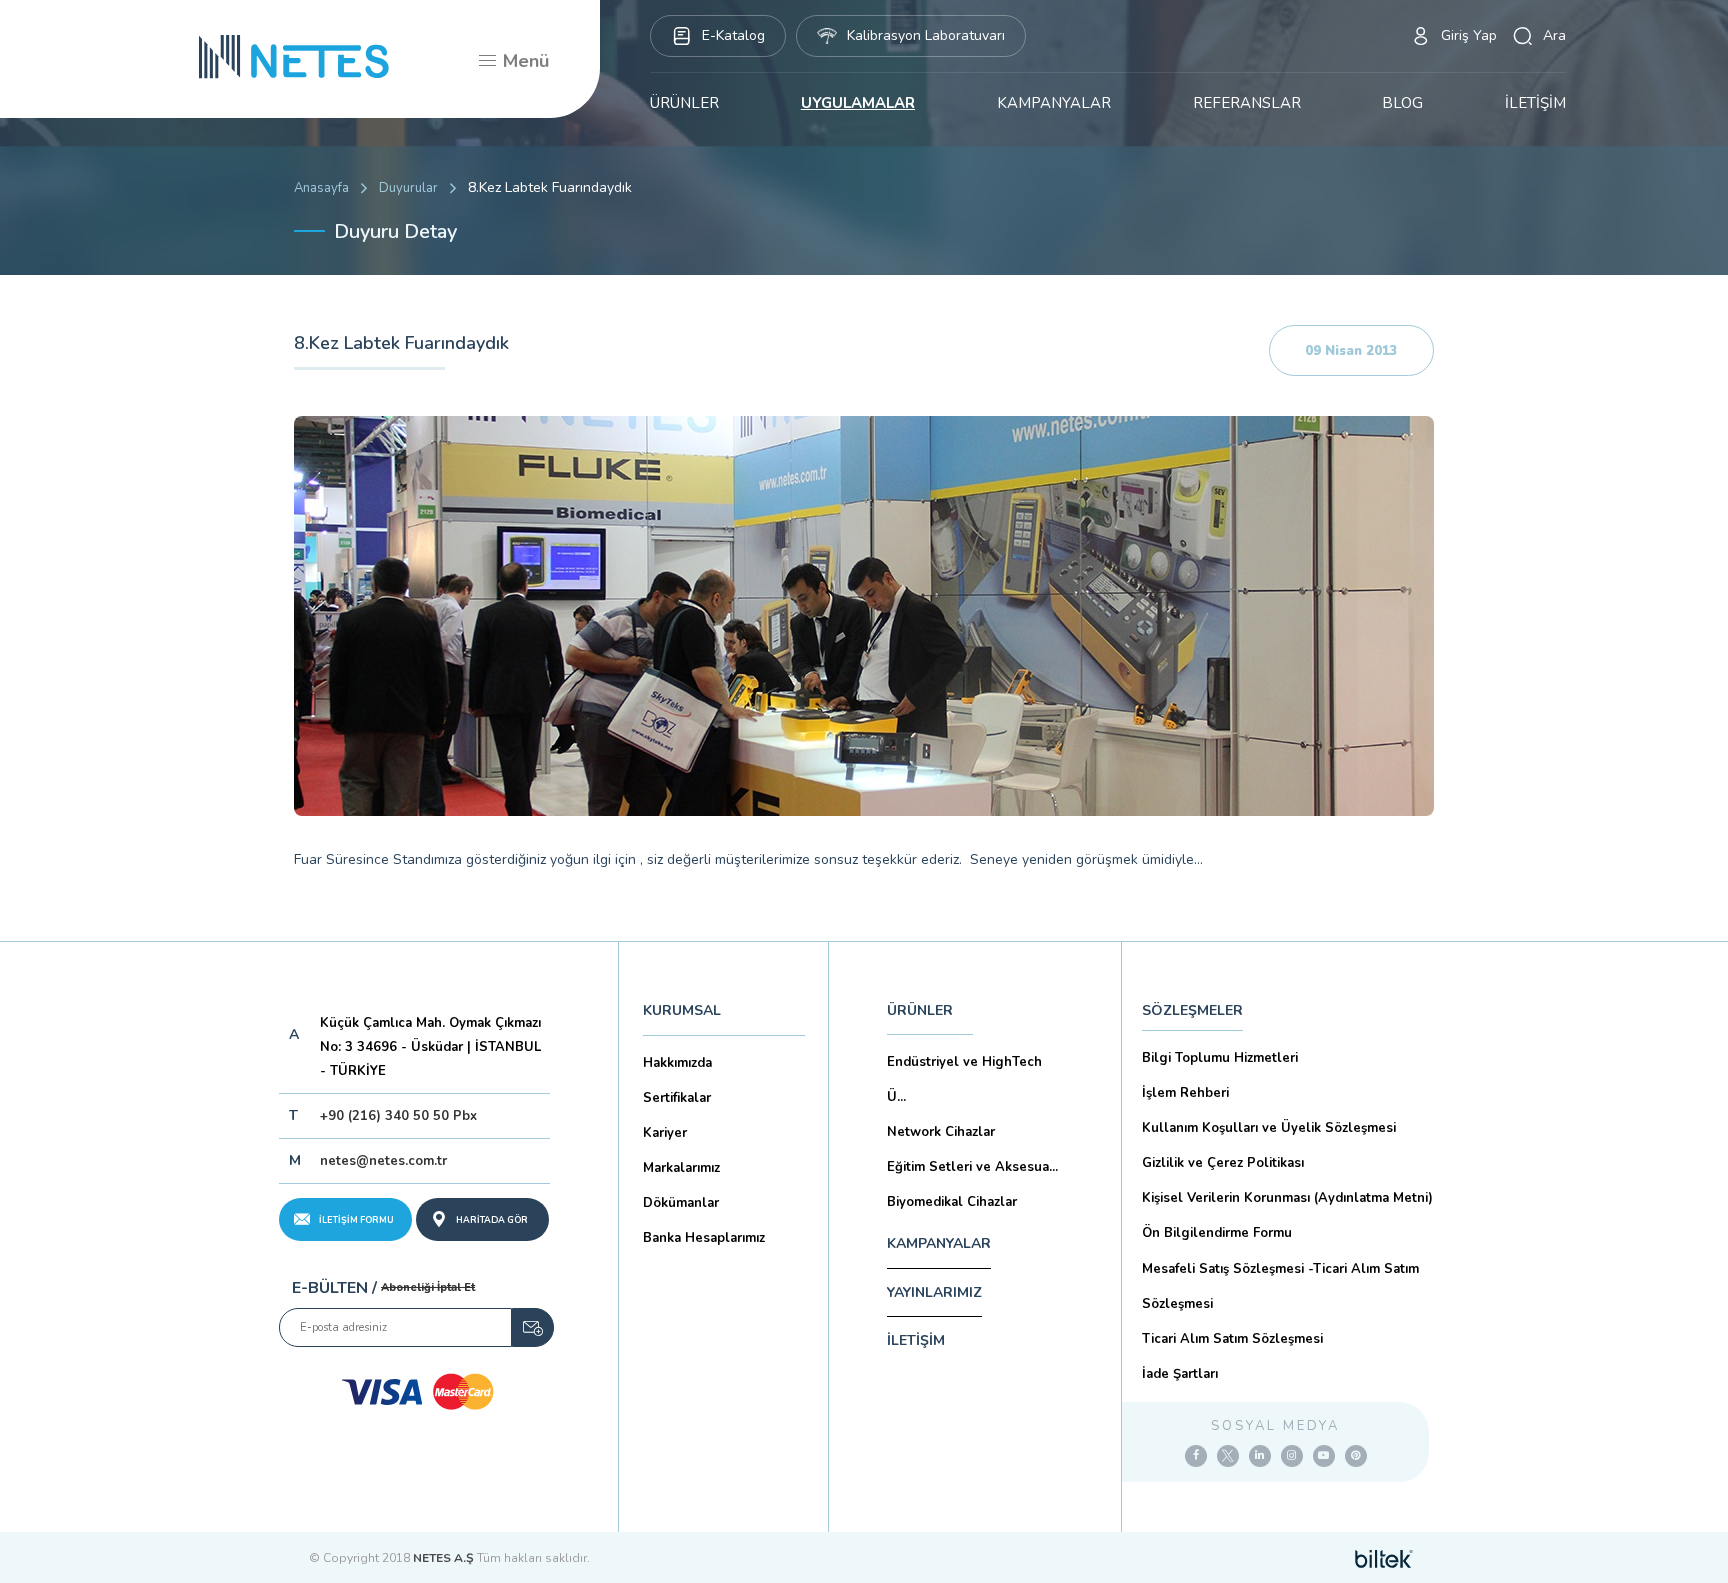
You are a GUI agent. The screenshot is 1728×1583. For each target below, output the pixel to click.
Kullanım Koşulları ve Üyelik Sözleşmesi (1269, 1128)
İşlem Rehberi (1185, 1093)
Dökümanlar (681, 1203)
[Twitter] (1228, 1456)
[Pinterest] (1356, 1456)
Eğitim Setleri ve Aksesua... (972, 1167)
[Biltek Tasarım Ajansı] (1384, 1558)
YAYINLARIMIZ (934, 1292)
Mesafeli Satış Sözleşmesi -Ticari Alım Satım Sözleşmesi (1280, 1286)
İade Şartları (1180, 1374)
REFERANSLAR (1247, 103)
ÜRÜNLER (684, 103)
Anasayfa (321, 188)
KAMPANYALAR (1054, 103)
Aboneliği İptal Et (428, 1287)
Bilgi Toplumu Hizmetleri (1220, 1058)
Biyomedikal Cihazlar (952, 1202)
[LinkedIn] (1260, 1456)
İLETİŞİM (1535, 103)
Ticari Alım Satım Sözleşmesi (1232, 1339)
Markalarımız (681, 1168)
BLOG (1402, 103)
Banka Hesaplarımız (704, 1238)
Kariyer (665, 1133)
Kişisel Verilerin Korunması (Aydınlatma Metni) (1287, 1198)
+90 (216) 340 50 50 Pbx (398, 1116)
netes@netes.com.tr (383, 1161)
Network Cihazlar (941, 1132)
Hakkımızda (677, 1063)
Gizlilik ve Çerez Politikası (1223, 1163)
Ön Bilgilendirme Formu (1217, 1233)
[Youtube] (1324, 1456)
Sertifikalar (677, 1098)
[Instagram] (1292, 1456)
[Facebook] (1196, 1456)
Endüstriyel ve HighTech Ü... (964, 1079)
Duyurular (408, 188)
